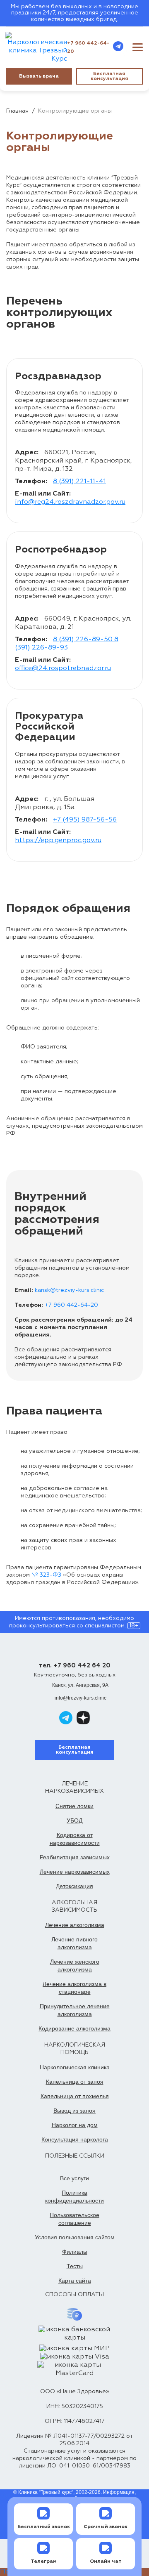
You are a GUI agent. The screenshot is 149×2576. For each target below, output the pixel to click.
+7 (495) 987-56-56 (85, 820)
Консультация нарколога (75, 2139)
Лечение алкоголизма (75, 1925)
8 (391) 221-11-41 (79, 482)
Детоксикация (74, 1886)
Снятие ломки (74, 1806)
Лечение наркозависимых (75, 1872)
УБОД (74, 1820)
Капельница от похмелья (75, 2096)
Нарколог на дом (75, 2125)
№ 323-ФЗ (46, 1575)
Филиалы (75, 2252)
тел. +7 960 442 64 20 (75, 1666)
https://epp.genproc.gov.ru (58, 841)
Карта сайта (75, 2281)
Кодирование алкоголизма (74, 2028)
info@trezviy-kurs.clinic (81, 1698)
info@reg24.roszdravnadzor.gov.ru (70, 502)
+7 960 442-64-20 (88, 47)
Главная (17, 111)
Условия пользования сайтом (75, 2237)
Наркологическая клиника (75, 2067)
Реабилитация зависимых (75, 1857)
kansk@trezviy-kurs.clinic (69, 1290)
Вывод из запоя (74, 2111)
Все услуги (74, 2178)
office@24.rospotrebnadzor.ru (63, 668)
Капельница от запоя (75, 2082)
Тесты (75, 2266)
